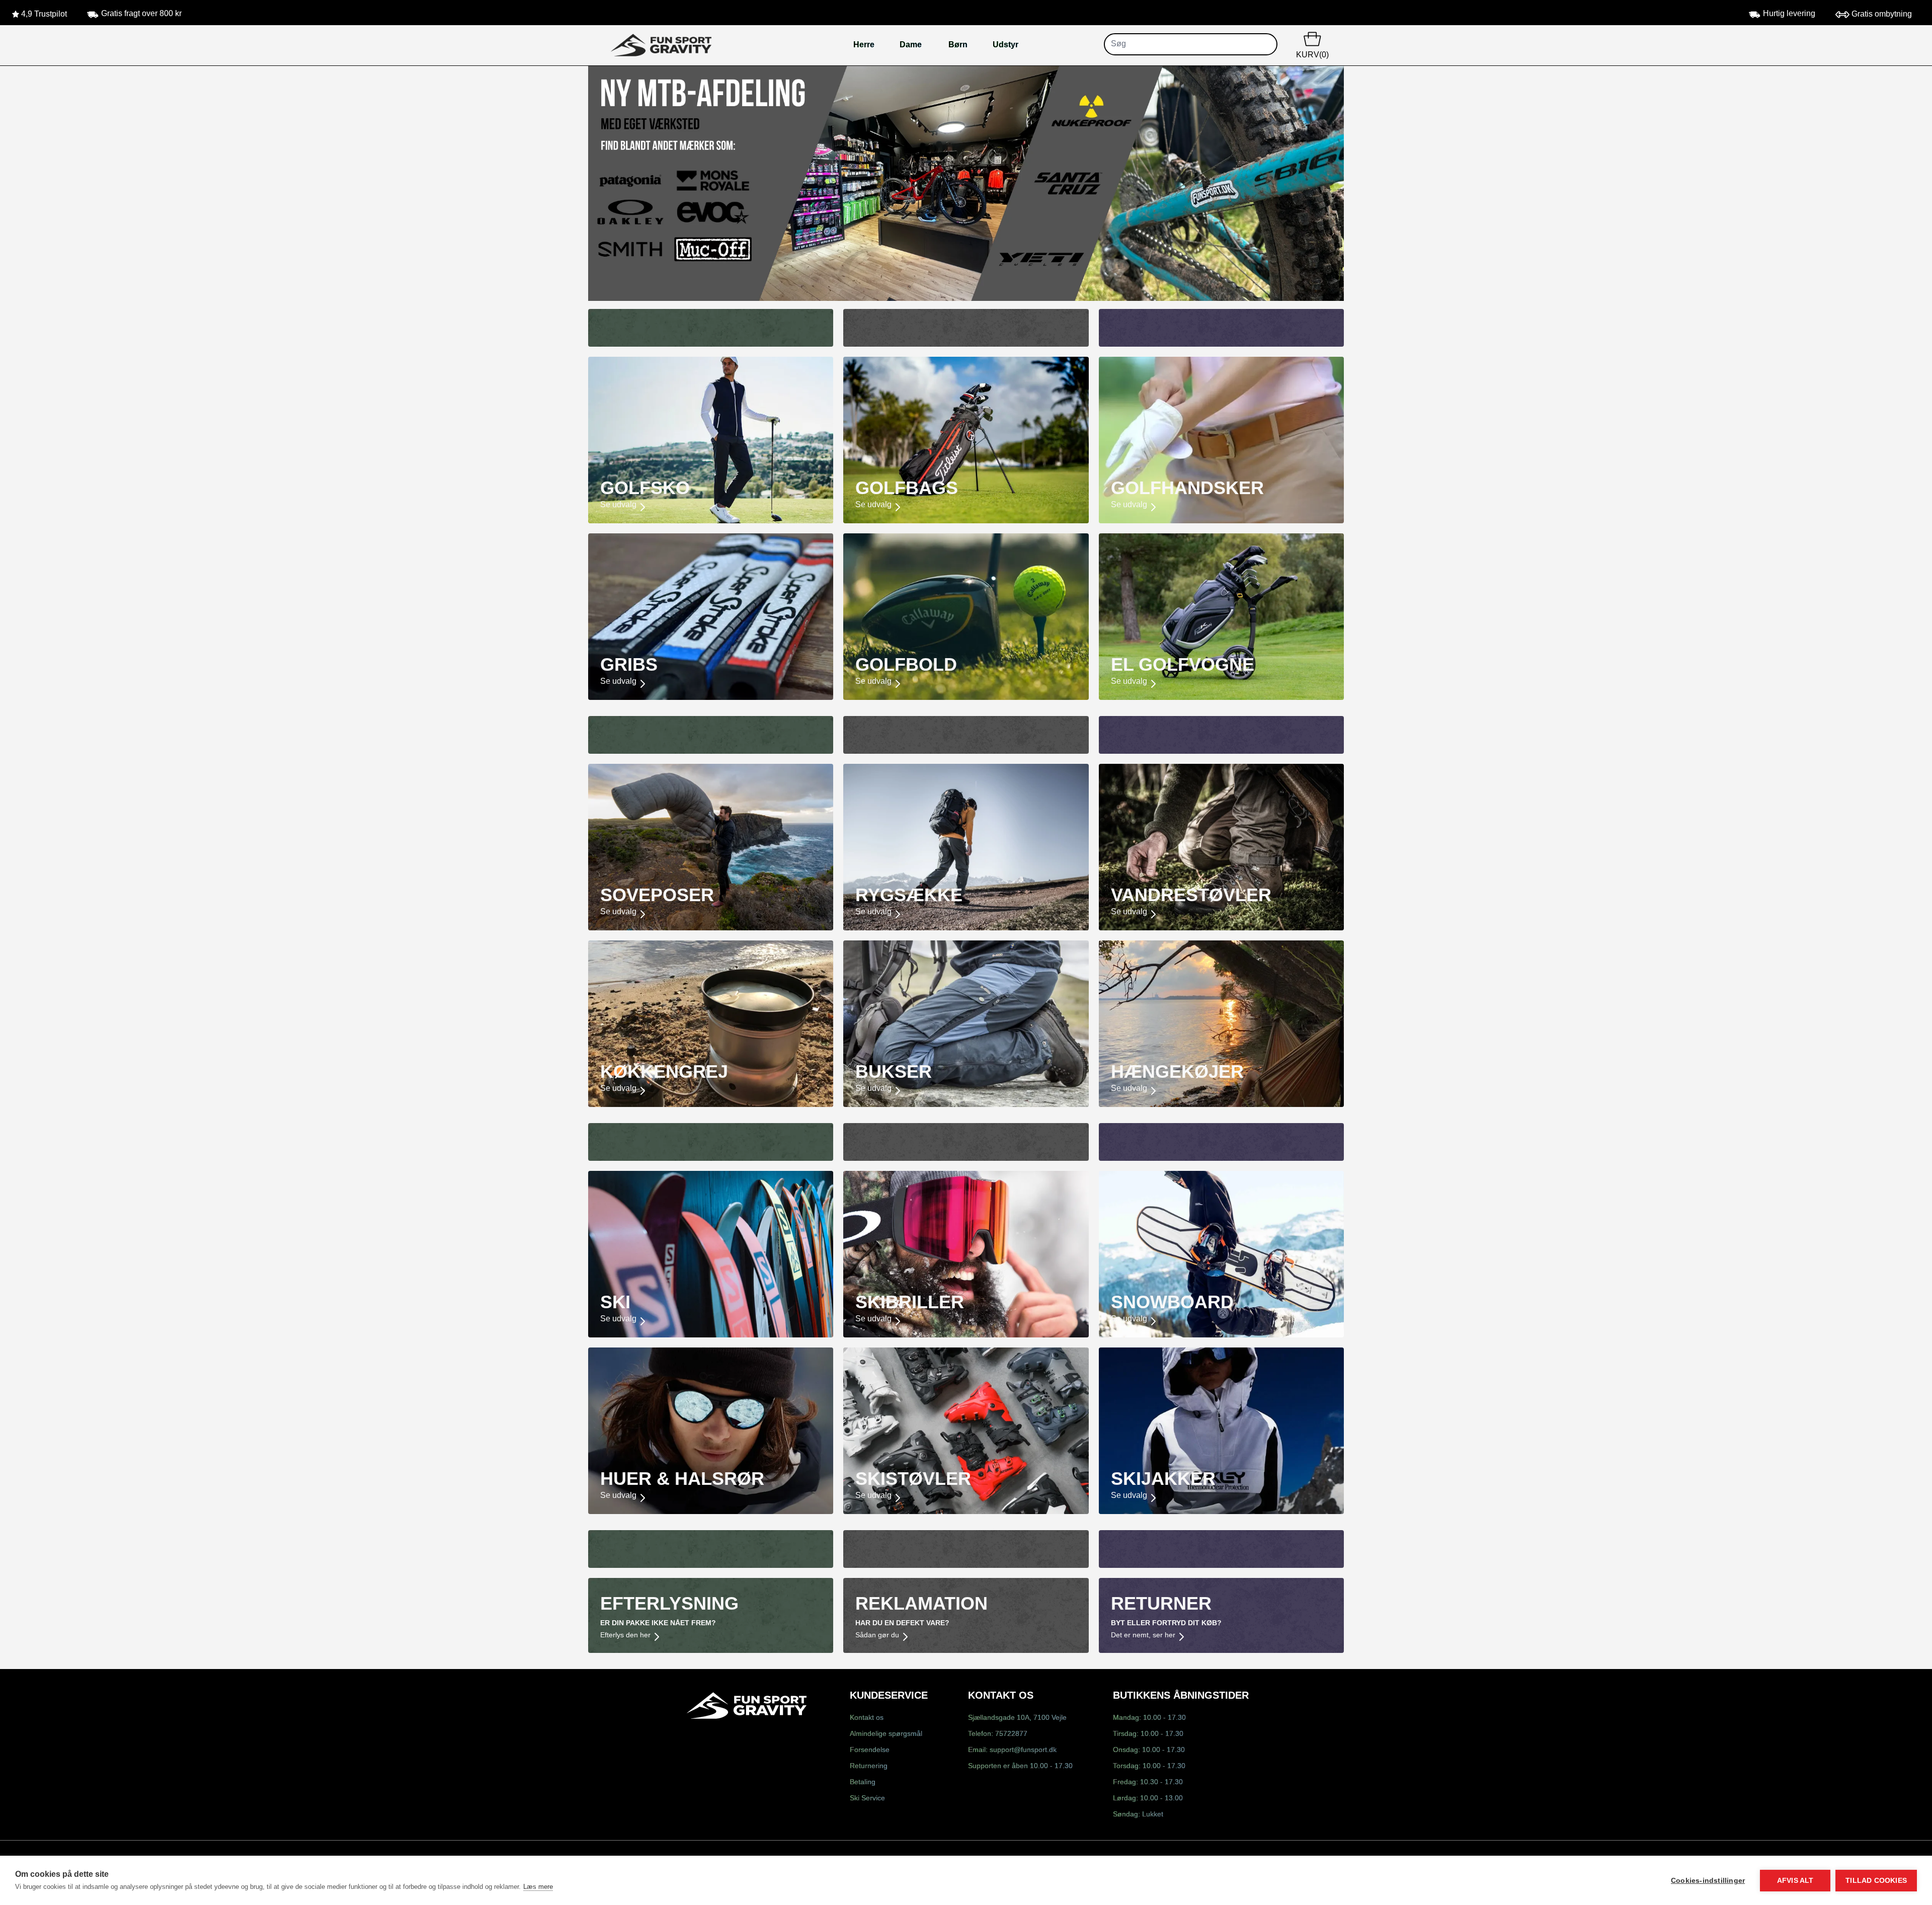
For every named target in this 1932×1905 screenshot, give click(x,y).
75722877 (1011, 1734)
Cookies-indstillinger (1708, 1881)
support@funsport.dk (1023, 1750)
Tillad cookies (1876, 1881)
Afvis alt (1795, 1881)
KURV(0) (1312, 55)
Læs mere (538, 1887)
